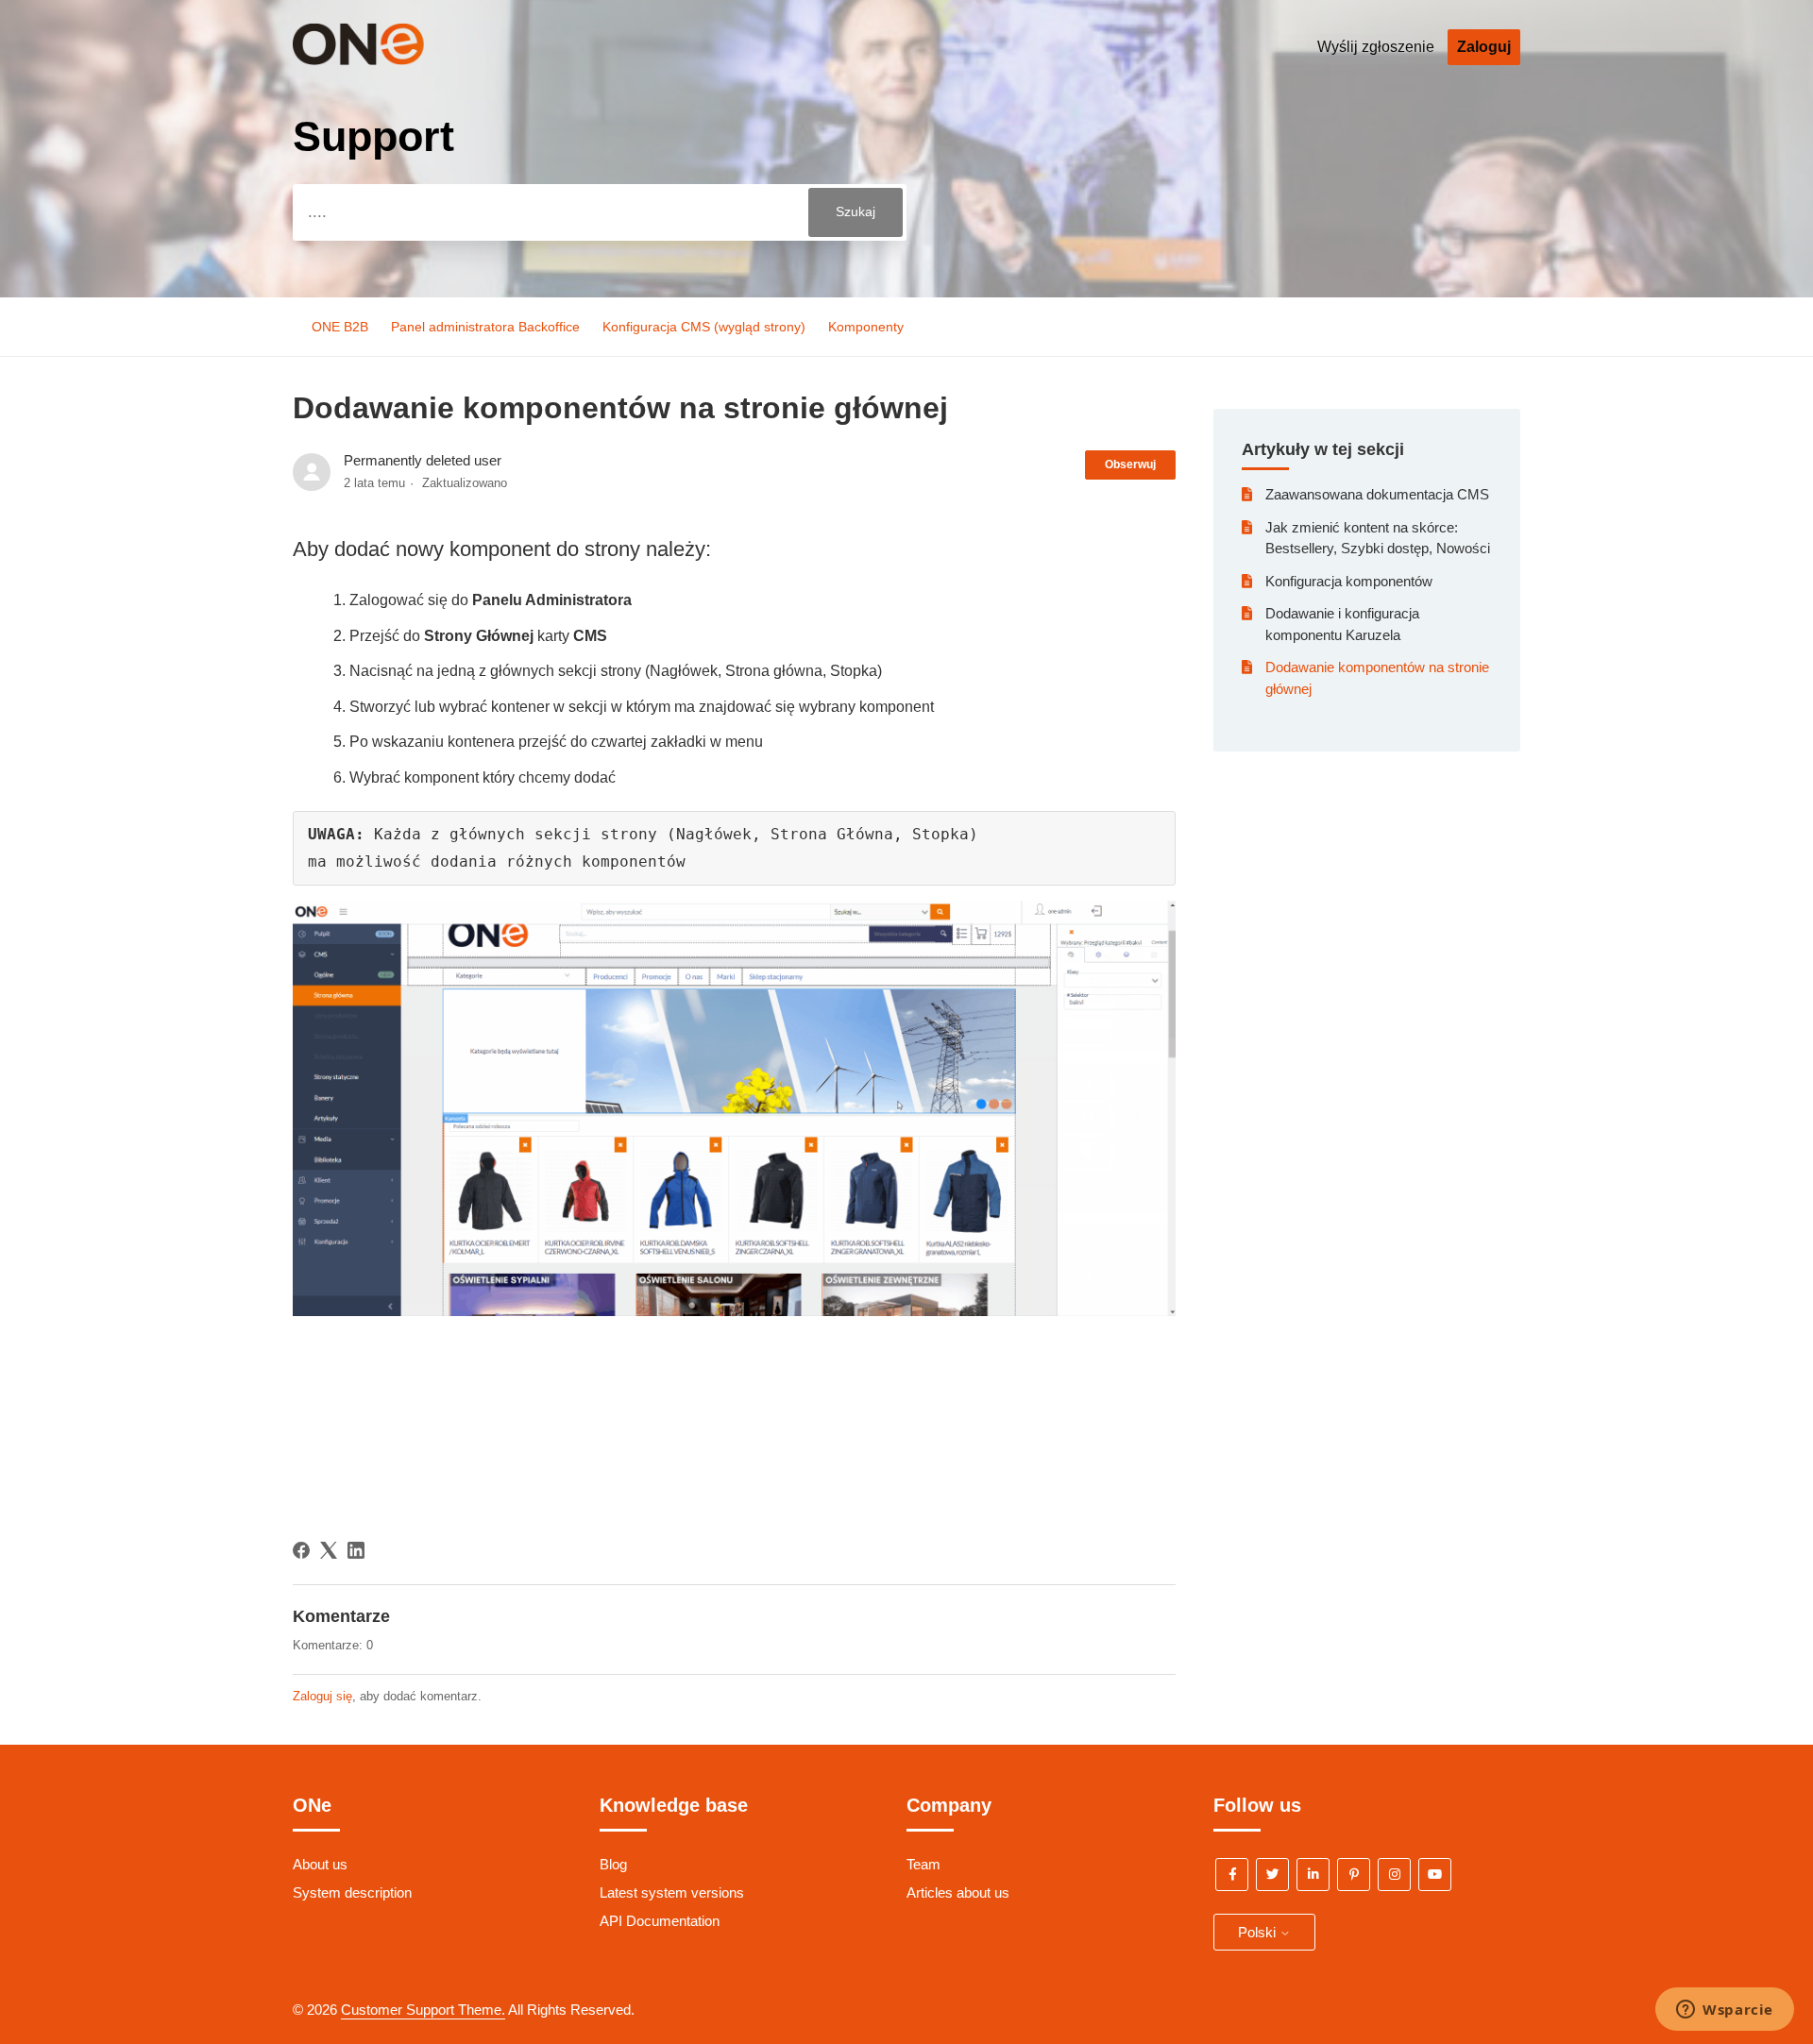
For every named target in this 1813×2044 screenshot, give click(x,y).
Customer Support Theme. (423, 2010)
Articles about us (958, 1892)
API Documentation (660, 1921)
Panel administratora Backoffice (485, 327)
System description (352, 1892)
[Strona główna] (386, 60)
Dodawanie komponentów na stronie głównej (1377, 678)
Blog (613, 1864)
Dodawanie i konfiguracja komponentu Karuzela (1342, 624)
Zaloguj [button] (1484, 47)
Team (923, 1864)
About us (320, 1864)
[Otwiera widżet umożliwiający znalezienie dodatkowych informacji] (1725, 2011)
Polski (1259, 1932)
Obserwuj (1130, 465)
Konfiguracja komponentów (1349, 581)
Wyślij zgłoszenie (1376, 47)
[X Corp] (329, 1550)
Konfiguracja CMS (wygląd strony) (704, 327)
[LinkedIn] (356, 1550)
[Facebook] (301, 1550)
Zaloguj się (322, 1696)
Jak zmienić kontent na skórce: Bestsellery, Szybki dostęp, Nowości (1378, 538)
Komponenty (866, 327)
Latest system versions (672, 1892)
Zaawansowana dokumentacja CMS (1377, 494)
